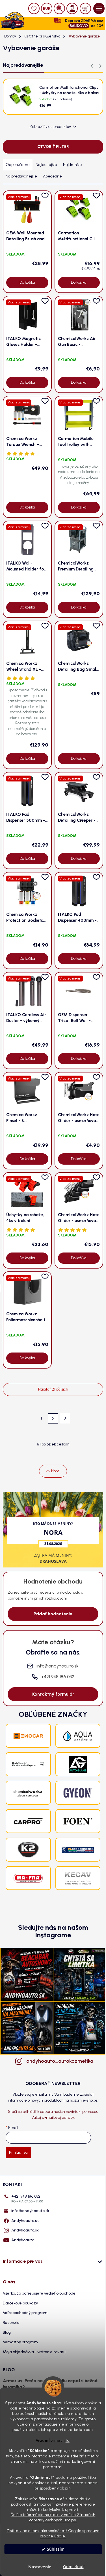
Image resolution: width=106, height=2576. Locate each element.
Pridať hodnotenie (53, 1614)
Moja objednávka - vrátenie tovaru (34, 2352)
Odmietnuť (73, 2567)
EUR (47, 9)
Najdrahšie (73, 165)
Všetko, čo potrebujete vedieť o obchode (39, 2293)
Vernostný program (20, 2342)
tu (68, 2440)
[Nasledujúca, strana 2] (53, 1418)
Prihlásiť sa (18, 2152)
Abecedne (52, 176)
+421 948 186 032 (27, 2199)
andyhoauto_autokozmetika (59, 2061)
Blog (7, 2332)
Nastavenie (40, 2567)
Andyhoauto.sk (25, 2221)
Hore (55, 1471)
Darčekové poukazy (20, 2303)
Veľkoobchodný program (25, 2313)
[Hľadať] (59, 8)
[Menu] (99, 8)
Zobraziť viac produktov (50, 127)
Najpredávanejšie (21, 176)
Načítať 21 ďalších (53, 1389)
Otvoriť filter (53, 147)
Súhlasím (56, 2549)
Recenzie (11, 2323)
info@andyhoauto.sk (30, 2211)
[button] (100, 66)
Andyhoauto (23, 2240)
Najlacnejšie (46, 165)
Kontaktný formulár (53, 1694)
